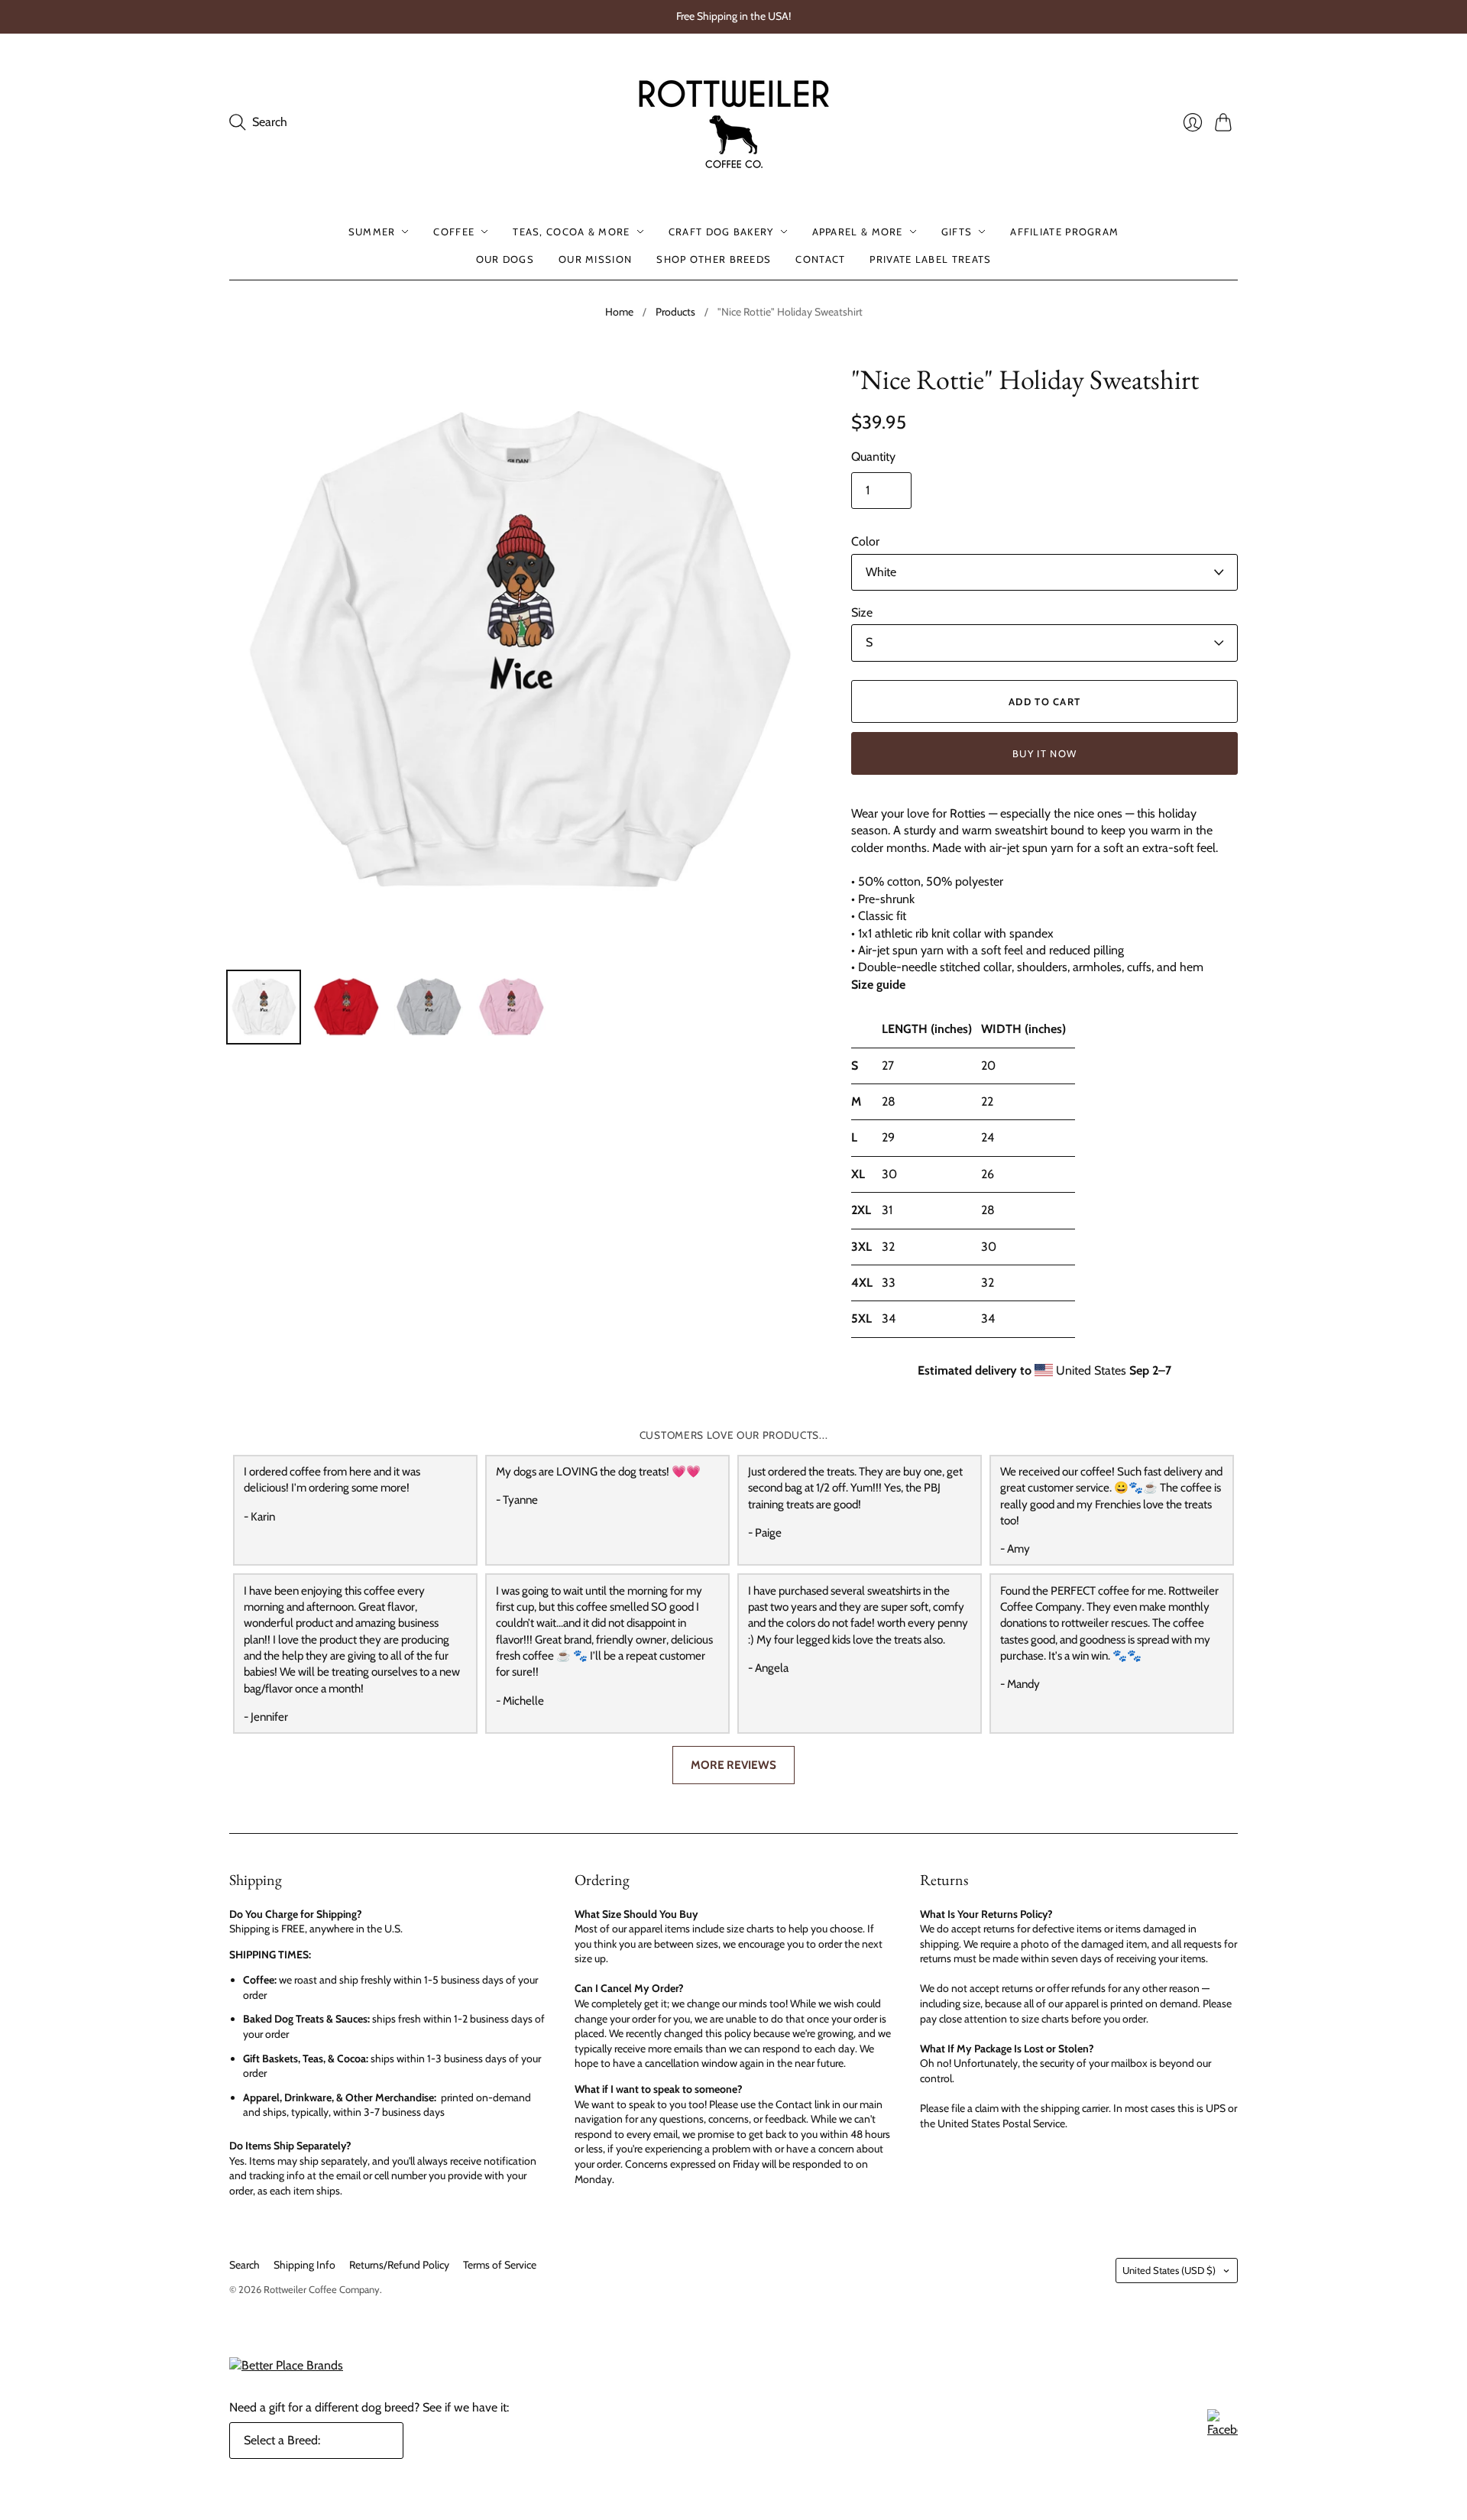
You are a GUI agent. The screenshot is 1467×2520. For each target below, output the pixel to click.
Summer (372, 232)
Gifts (957, 232)
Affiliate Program (1064, 232)
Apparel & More (858, 232)
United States (1169, 2270)
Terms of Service (500, 2265)
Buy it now (1044, 753)
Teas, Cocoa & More (571, 232)
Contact (820, 259)
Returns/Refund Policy (399, 2265)
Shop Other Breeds (714, 259)
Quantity (873, 457)
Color (865, 541)
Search (244, 2265)
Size (862, 612)
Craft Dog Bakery (721, 232)
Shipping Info (304, 2265)
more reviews (733, 1765)
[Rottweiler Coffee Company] (733, 122)
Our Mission (595, 259)
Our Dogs (505, 259)
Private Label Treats (930, 259)
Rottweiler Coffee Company (322, 2289)
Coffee (454, 232)
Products (675, 312)
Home (619, 312)
